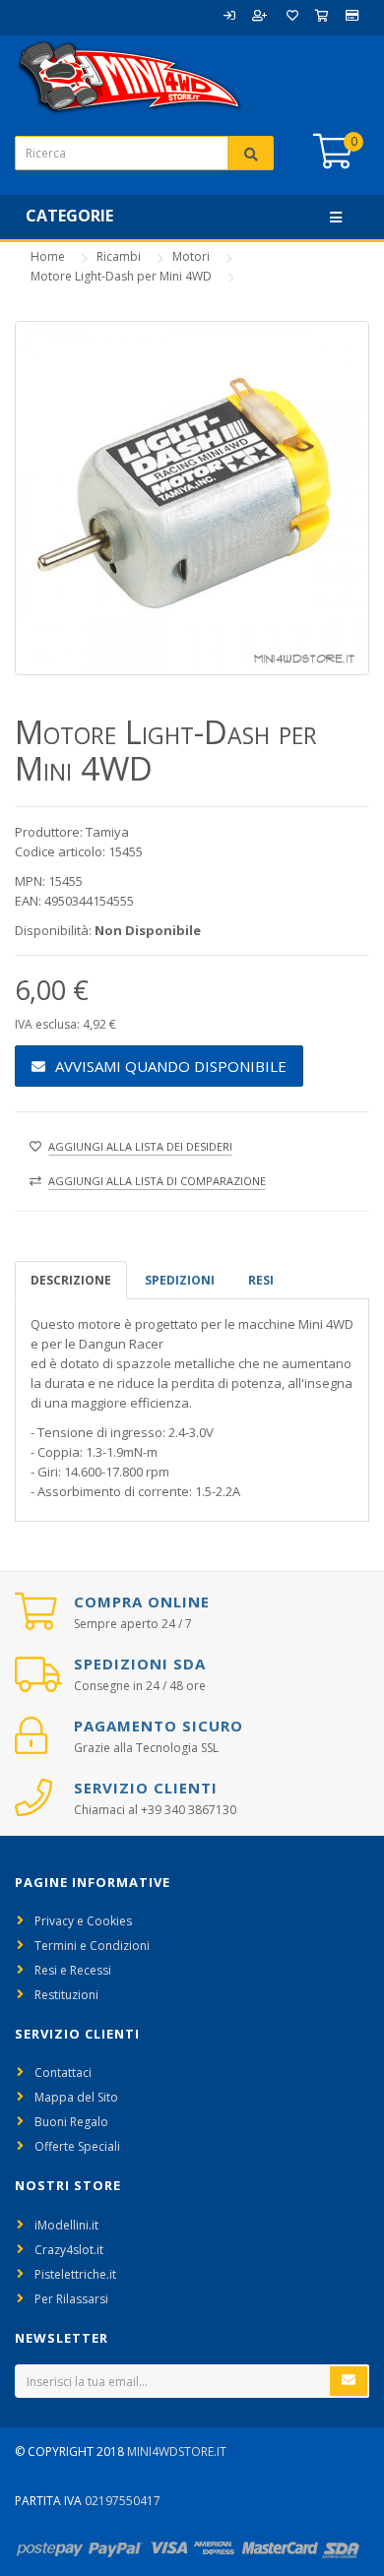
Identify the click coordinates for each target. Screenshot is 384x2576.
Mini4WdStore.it (177, 2451)
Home (48, 256)
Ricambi (119, 256)
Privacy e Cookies (83, 1921)
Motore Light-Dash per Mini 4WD (121, 276)
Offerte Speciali (77, 2146)
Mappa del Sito (76, 2097)
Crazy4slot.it (69, 2250)
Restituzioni (66, 1995)
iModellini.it (66, 2225)
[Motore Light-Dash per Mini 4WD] (192, 498)
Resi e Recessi (73, 1970)
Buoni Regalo (71, 2122)
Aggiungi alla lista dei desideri (140, 1146)
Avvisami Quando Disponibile (171, 1066)
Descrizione (71, 1280)
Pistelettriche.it (75, 2274)
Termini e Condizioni (92, 1946)
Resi (261, 1280)
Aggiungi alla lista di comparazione (157, 1181)
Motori (191, 256)
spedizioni (180, 1280)
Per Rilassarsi (71, 2299)
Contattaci (63, 2073)
